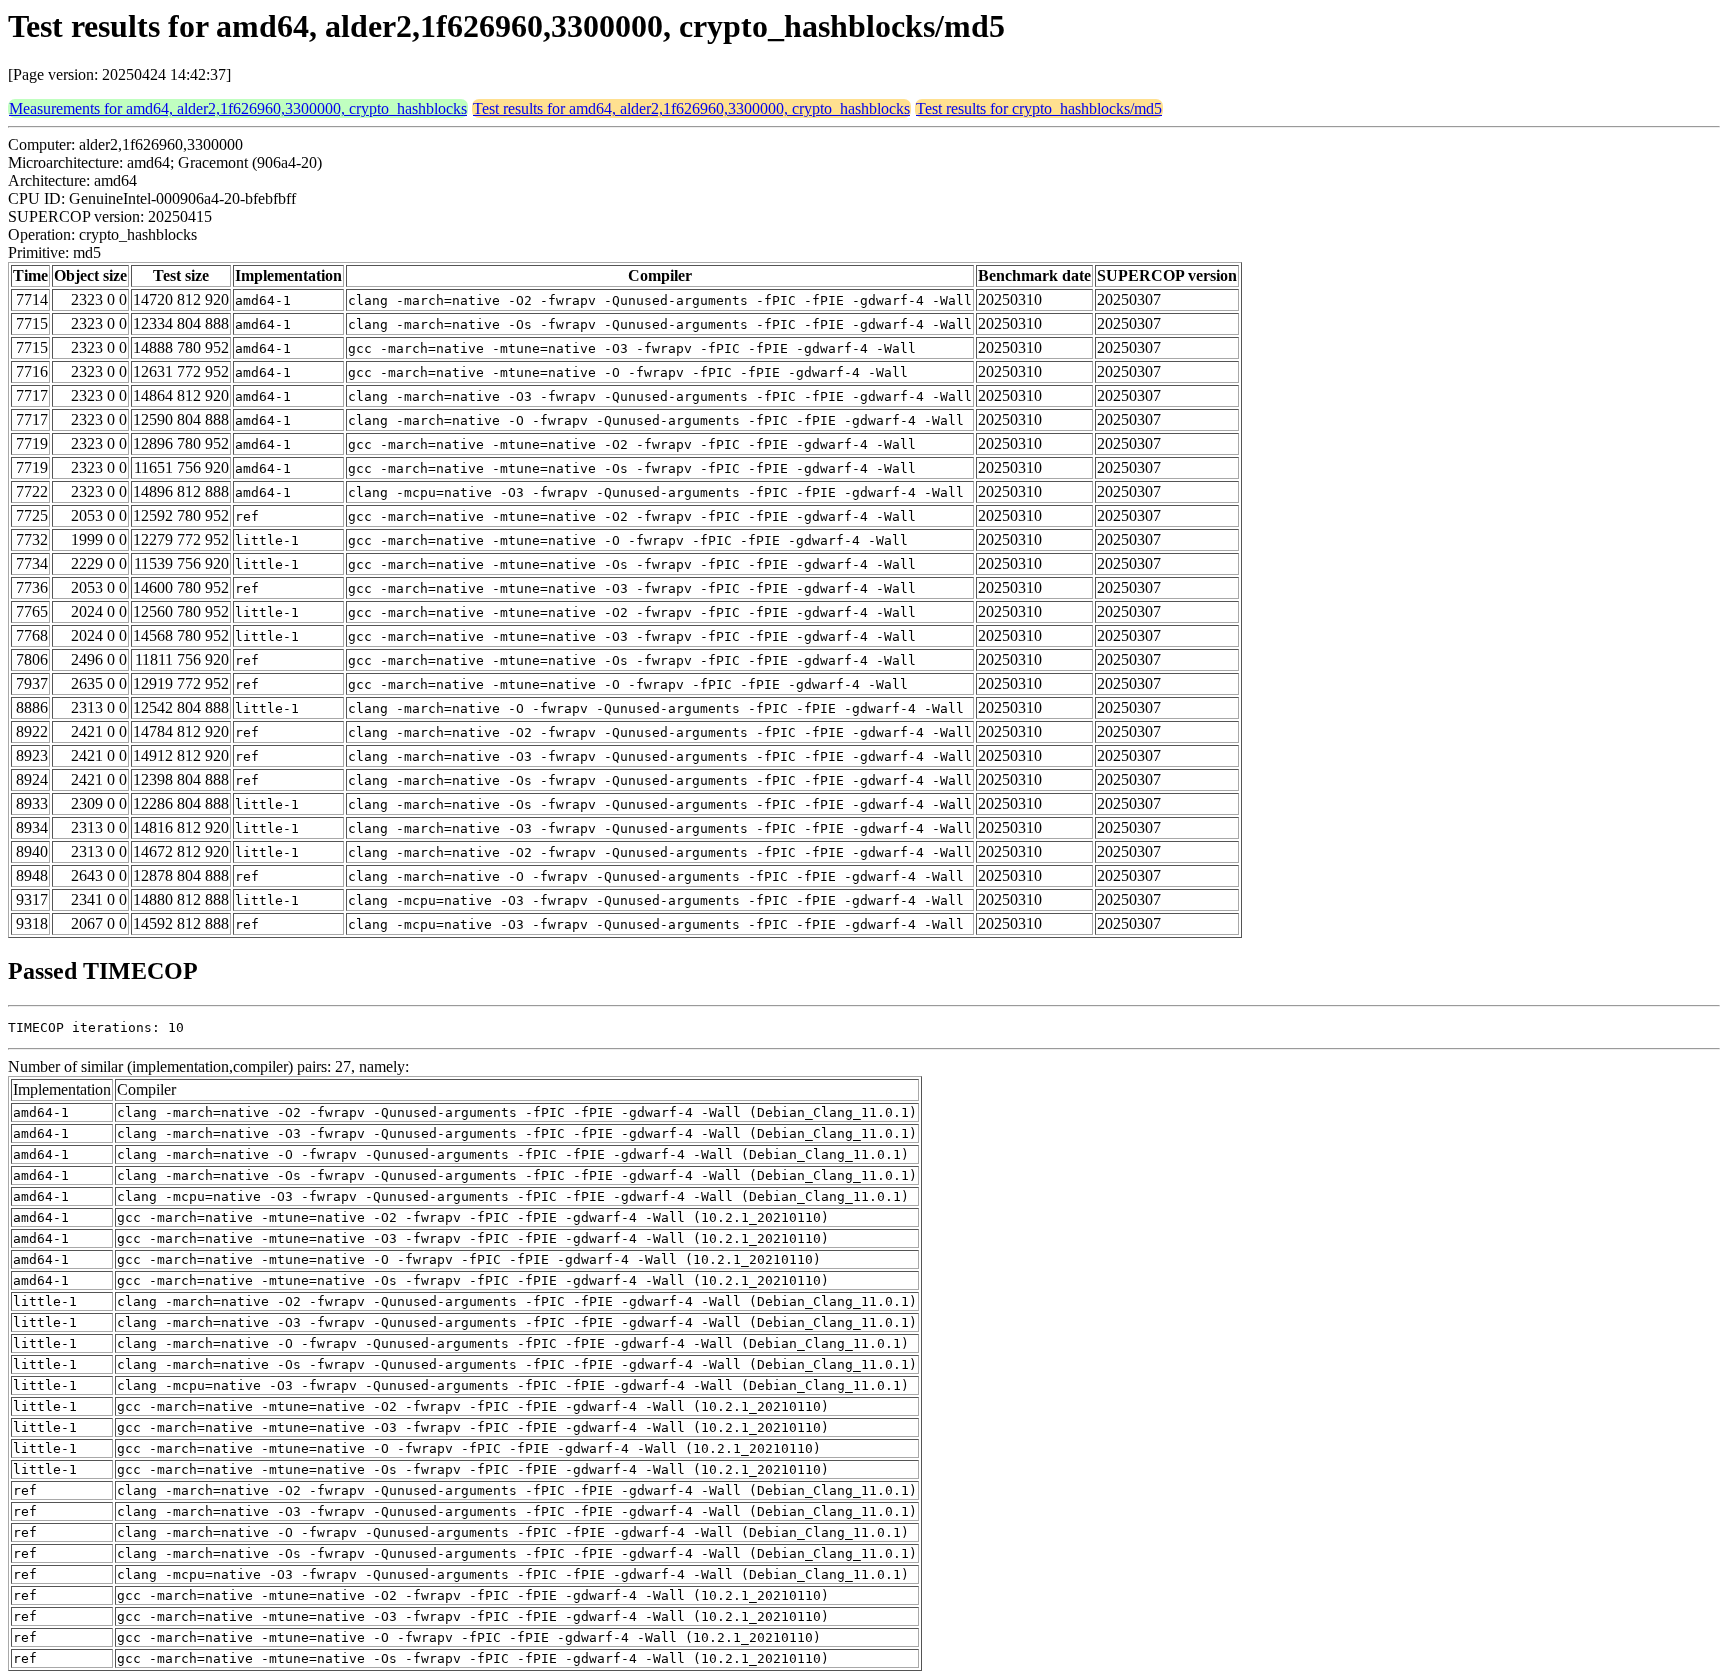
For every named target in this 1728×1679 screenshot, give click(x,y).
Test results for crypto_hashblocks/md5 (1039, 108)
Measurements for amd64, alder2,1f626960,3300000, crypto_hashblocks (238, 108)
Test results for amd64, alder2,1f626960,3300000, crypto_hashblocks (691, 108)
